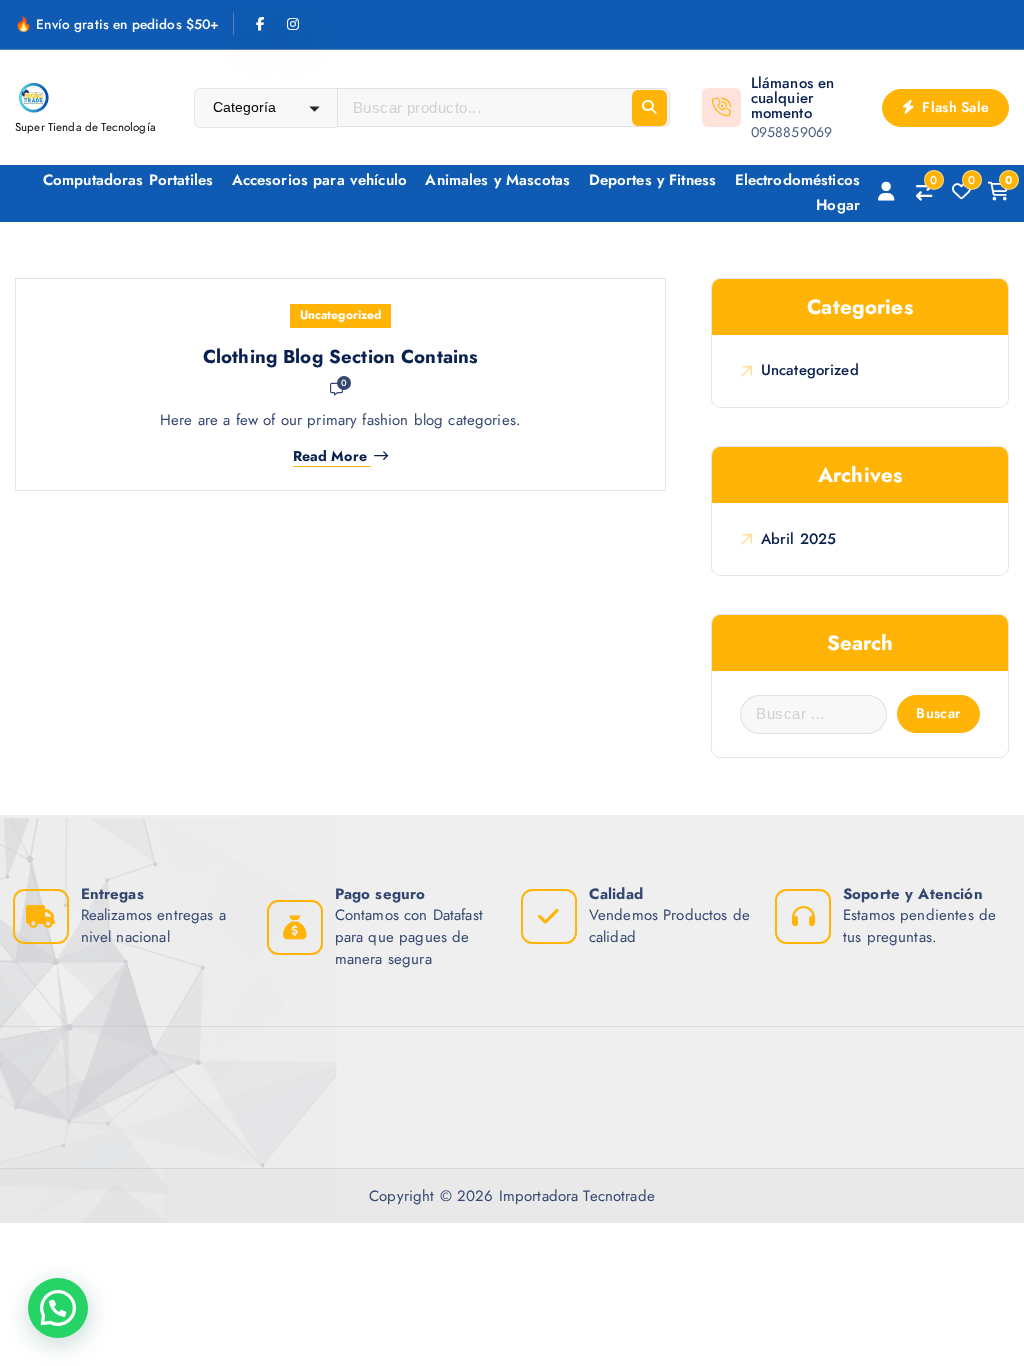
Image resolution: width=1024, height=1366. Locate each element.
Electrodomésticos (798, 180)
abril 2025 (798, 539)
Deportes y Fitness (653, 180)
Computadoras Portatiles (128, 180)
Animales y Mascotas (497, 180)
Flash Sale (953, 107)
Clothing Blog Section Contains (341, 356)
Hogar (838, 205)
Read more (330, 456)
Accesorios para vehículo (320, 180)
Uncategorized (341, 315)
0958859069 (792, 132)
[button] (58, 1308)
